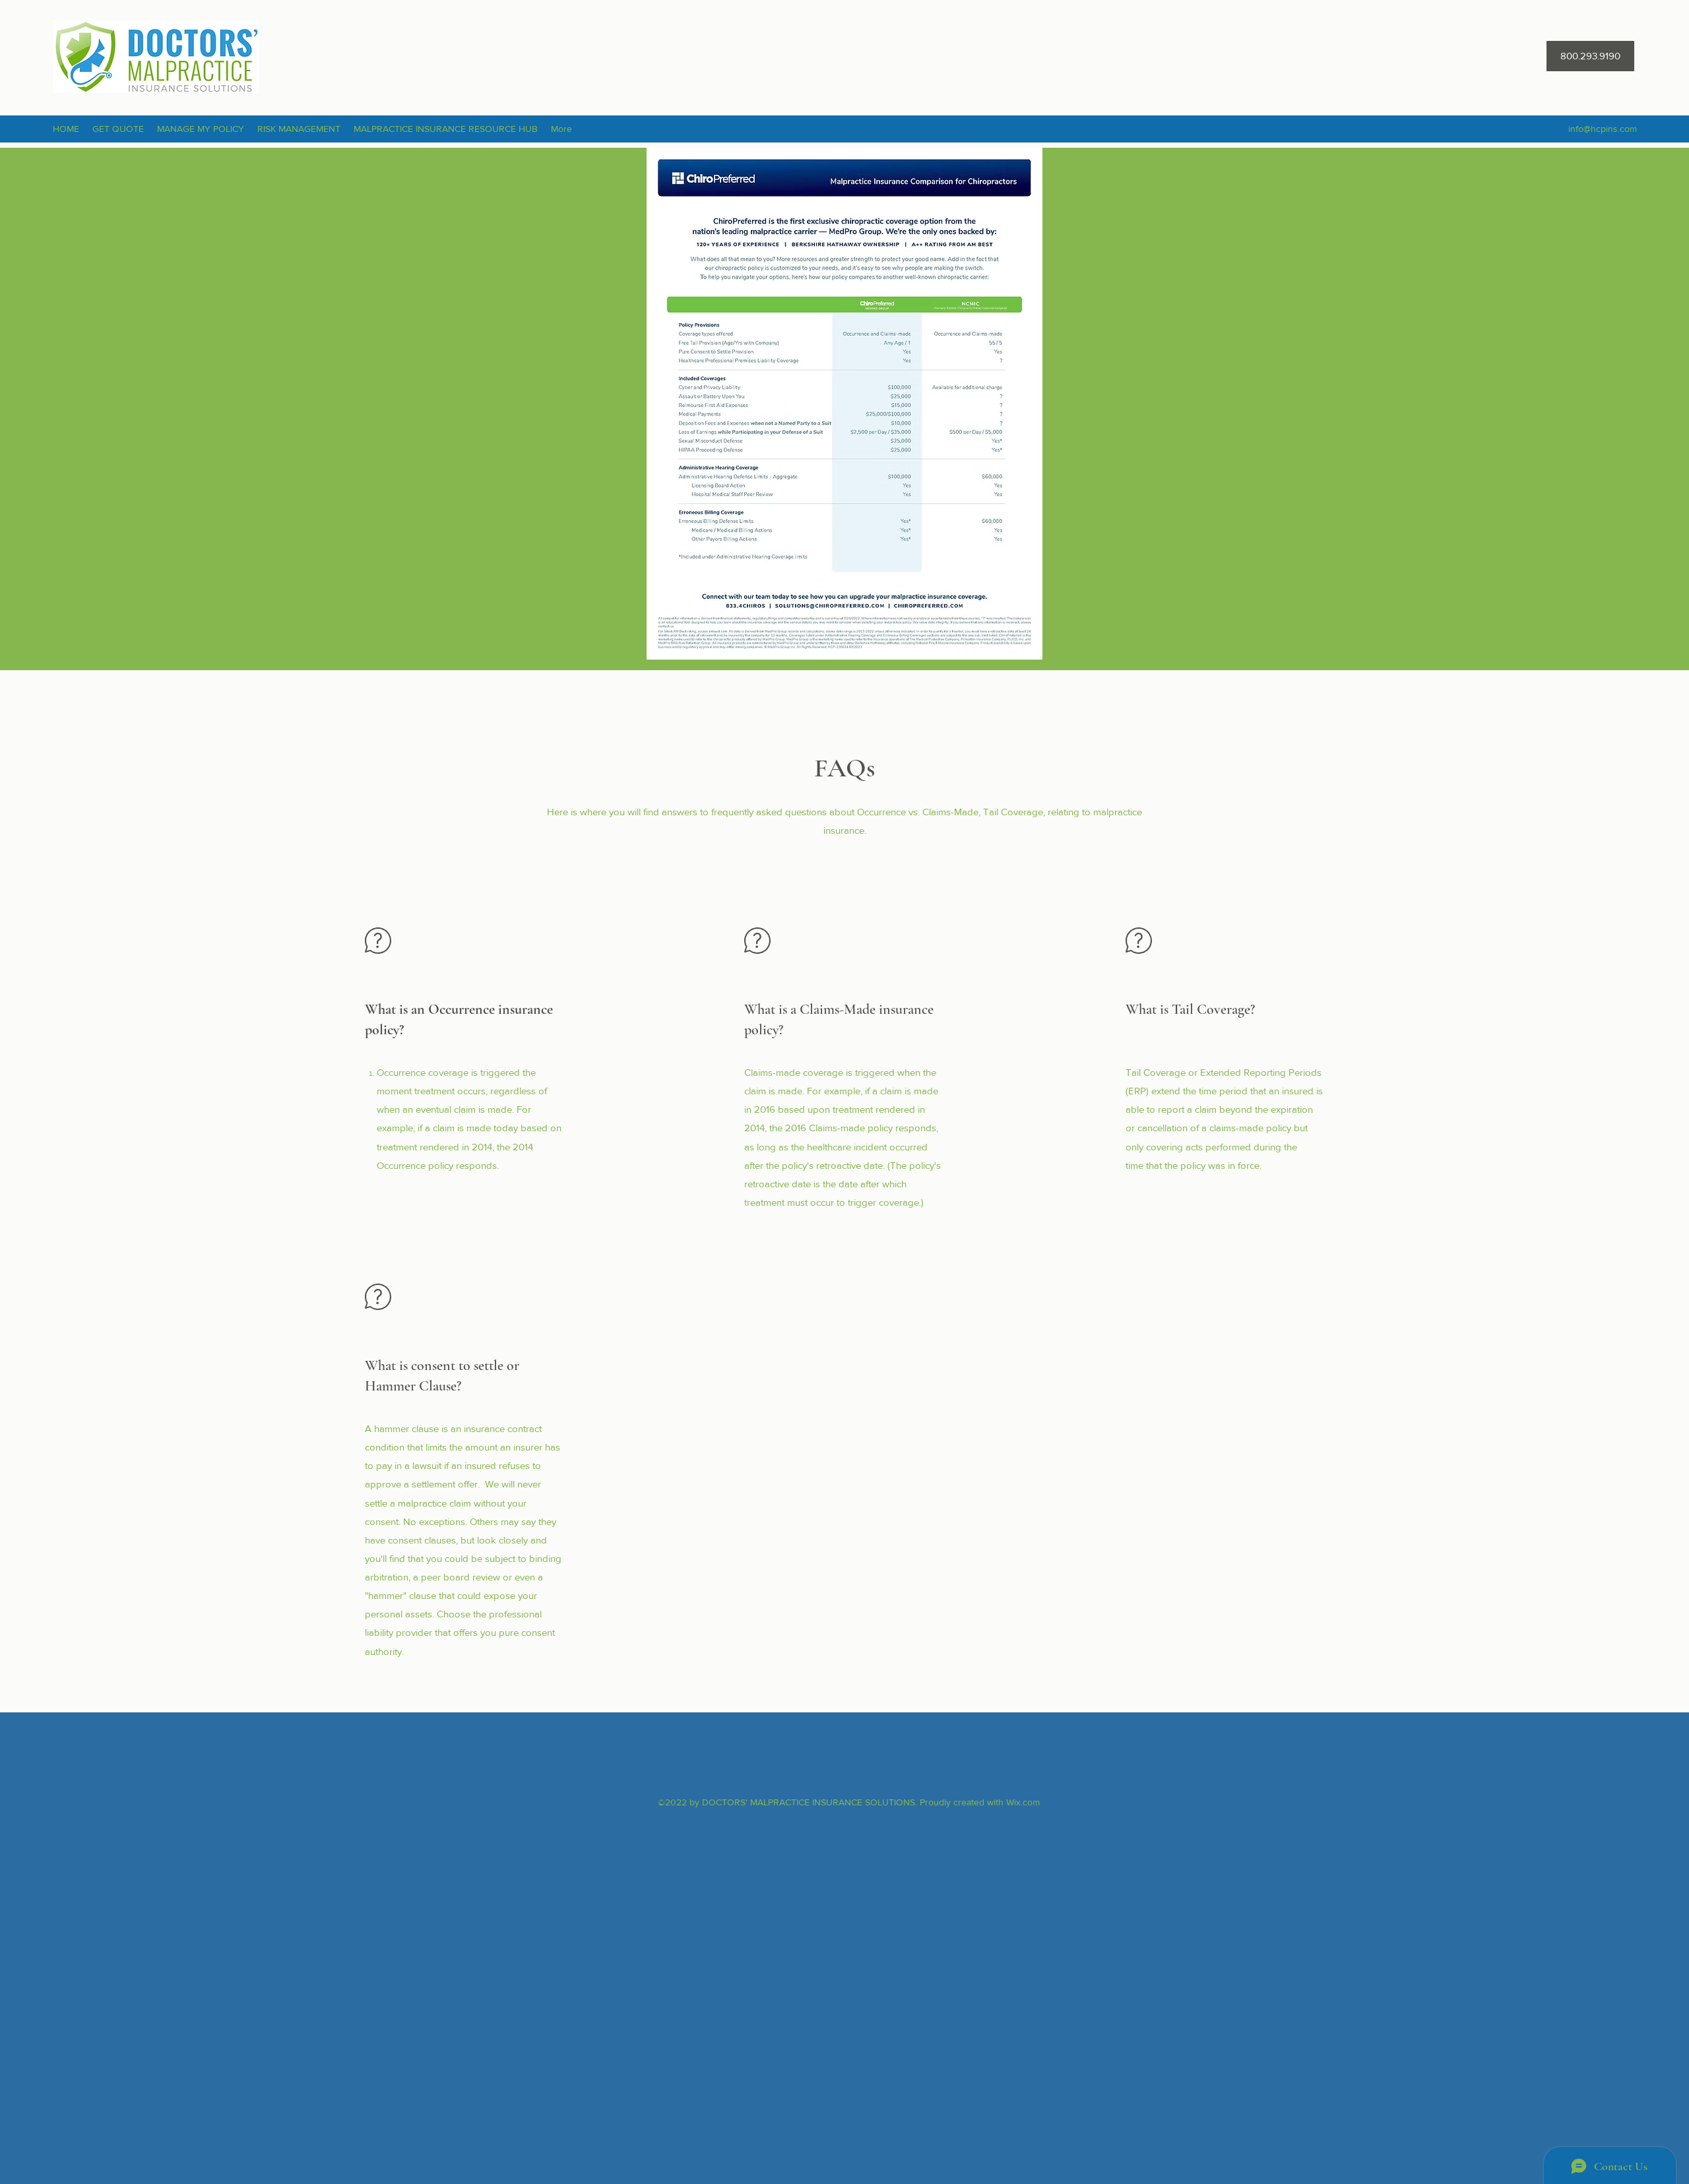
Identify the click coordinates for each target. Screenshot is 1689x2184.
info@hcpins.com (1603, 129)
